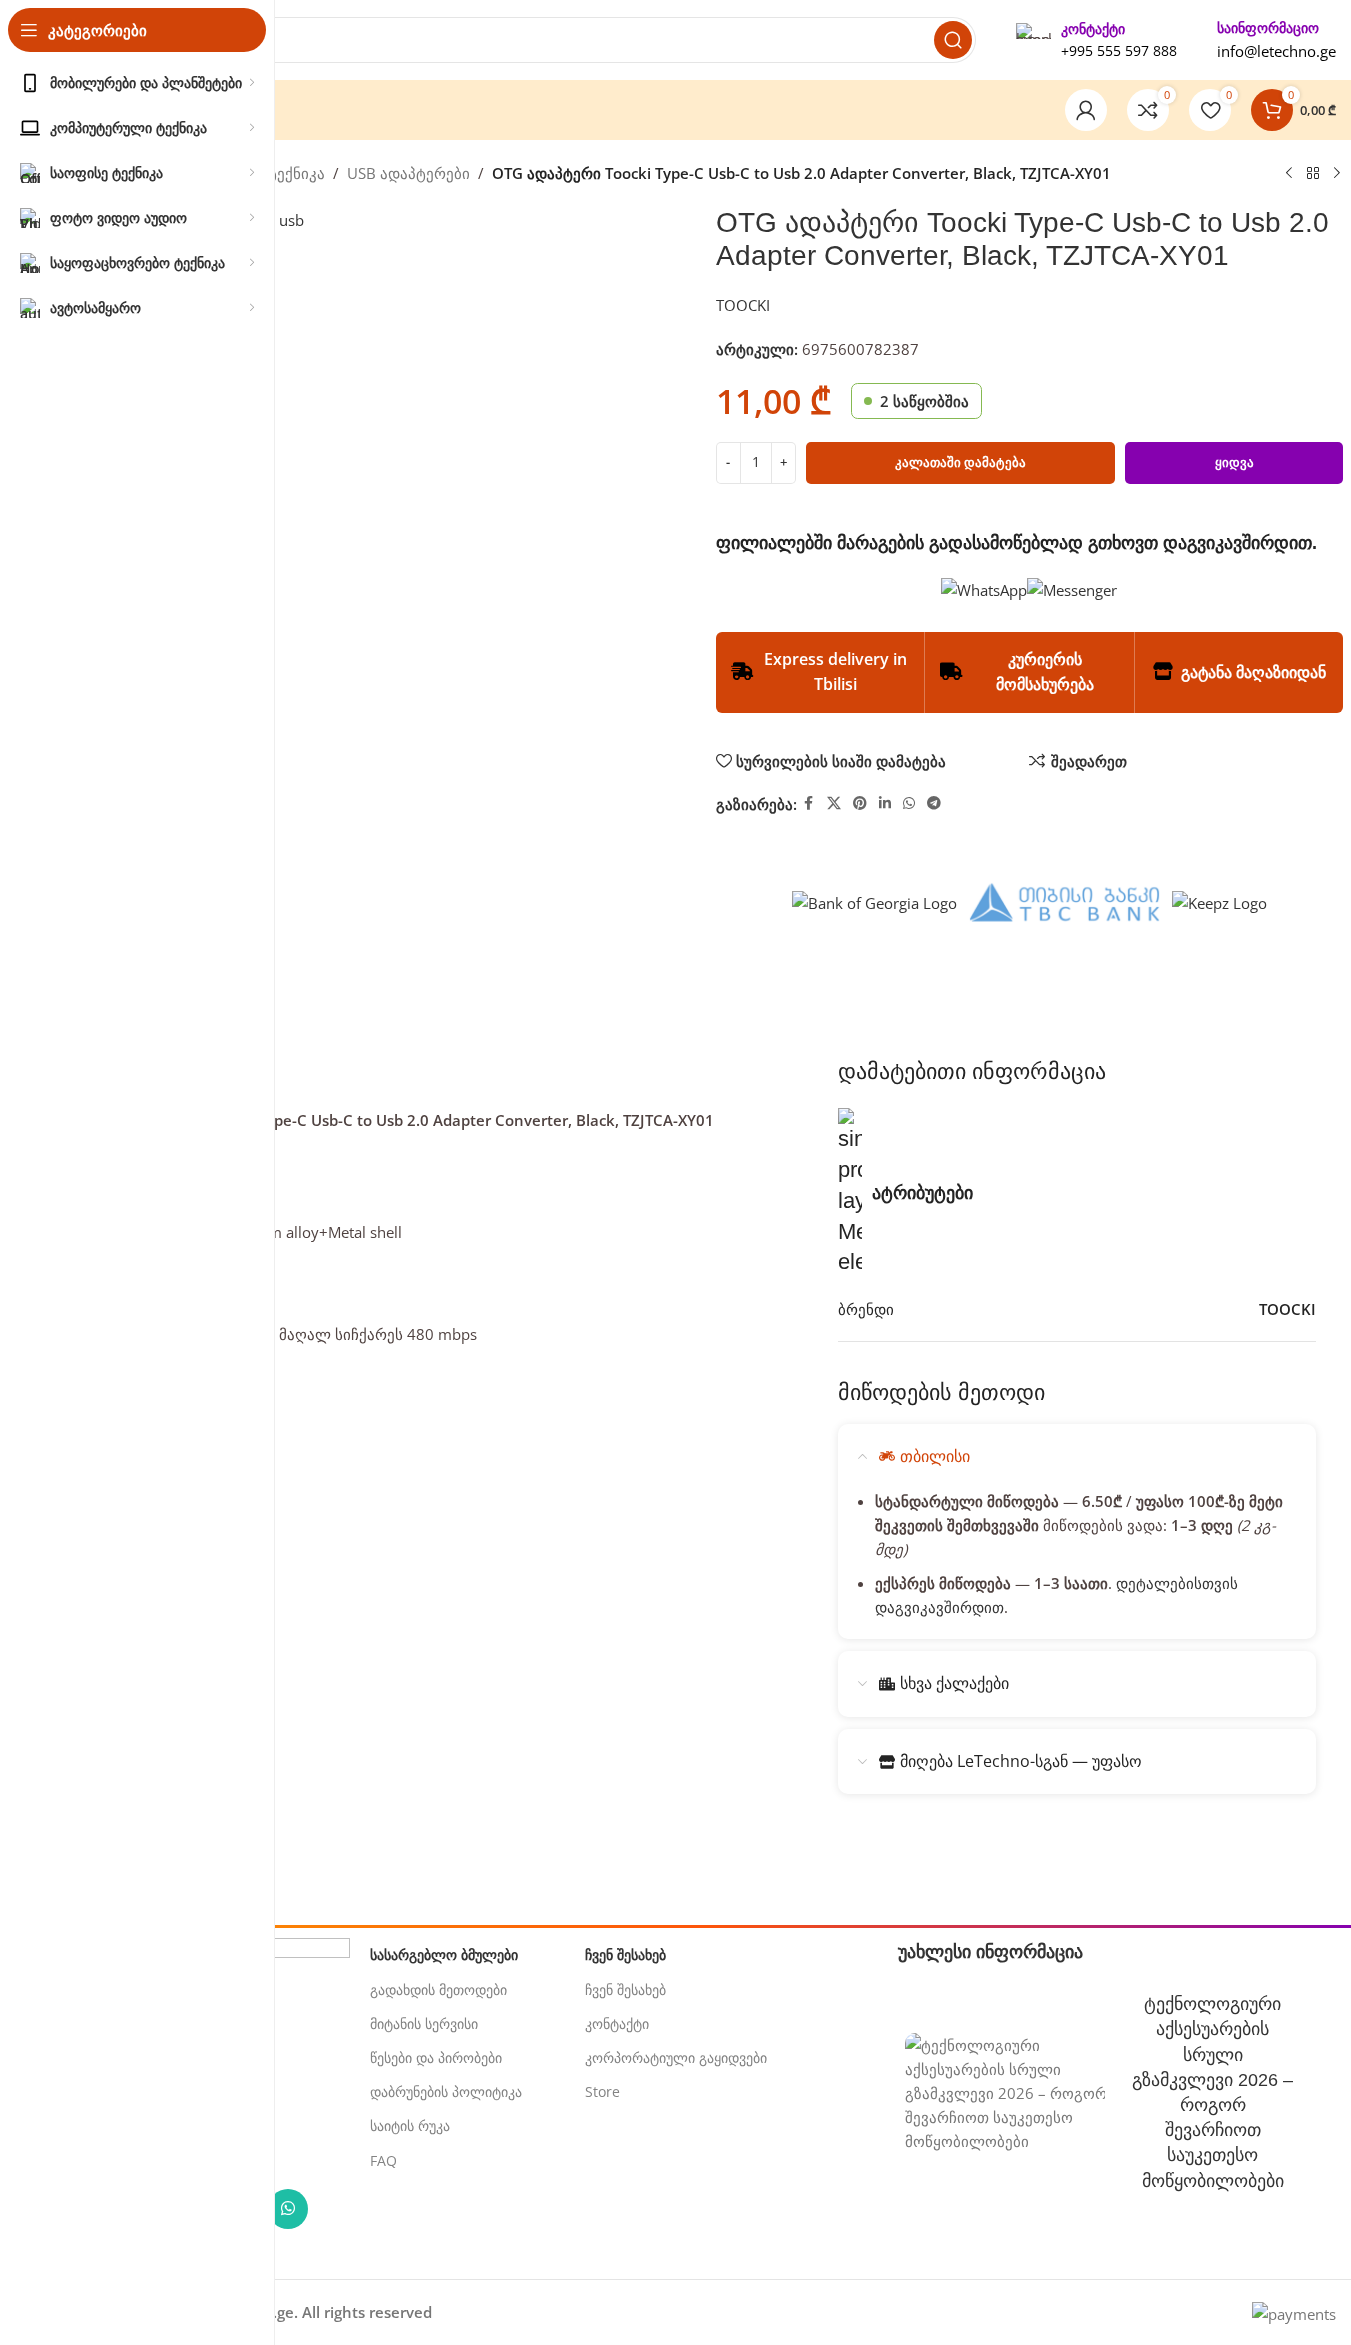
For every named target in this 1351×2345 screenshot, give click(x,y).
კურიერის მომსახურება (1045, 672)
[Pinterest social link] (860, 803)
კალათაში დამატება (960, 462)
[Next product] (1337, 174)
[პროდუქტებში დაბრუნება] (1313, 174)
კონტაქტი (617, 2023)
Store (602, 2091)
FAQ (383, 2160)
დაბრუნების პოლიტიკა (446, 2091)
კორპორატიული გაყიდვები (676, 2057)
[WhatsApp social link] (909, 803)
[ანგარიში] (1086, 110)
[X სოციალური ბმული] (834, 803)
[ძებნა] (953, 40)
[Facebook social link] (809, 803)
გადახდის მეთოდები (438, 1989)
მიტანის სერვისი (424, 2023)
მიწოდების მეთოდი (941, 1392)
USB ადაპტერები (408, 173)
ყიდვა (1234, 462)
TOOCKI (743, 305)
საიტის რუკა (410, 2125)
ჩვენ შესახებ (625, 1989)
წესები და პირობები (436, 2057)
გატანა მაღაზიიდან (1253, 672)
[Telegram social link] (934, 803)
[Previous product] (1289, 174)
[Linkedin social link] (885, 803)
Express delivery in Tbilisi (835, 672)
